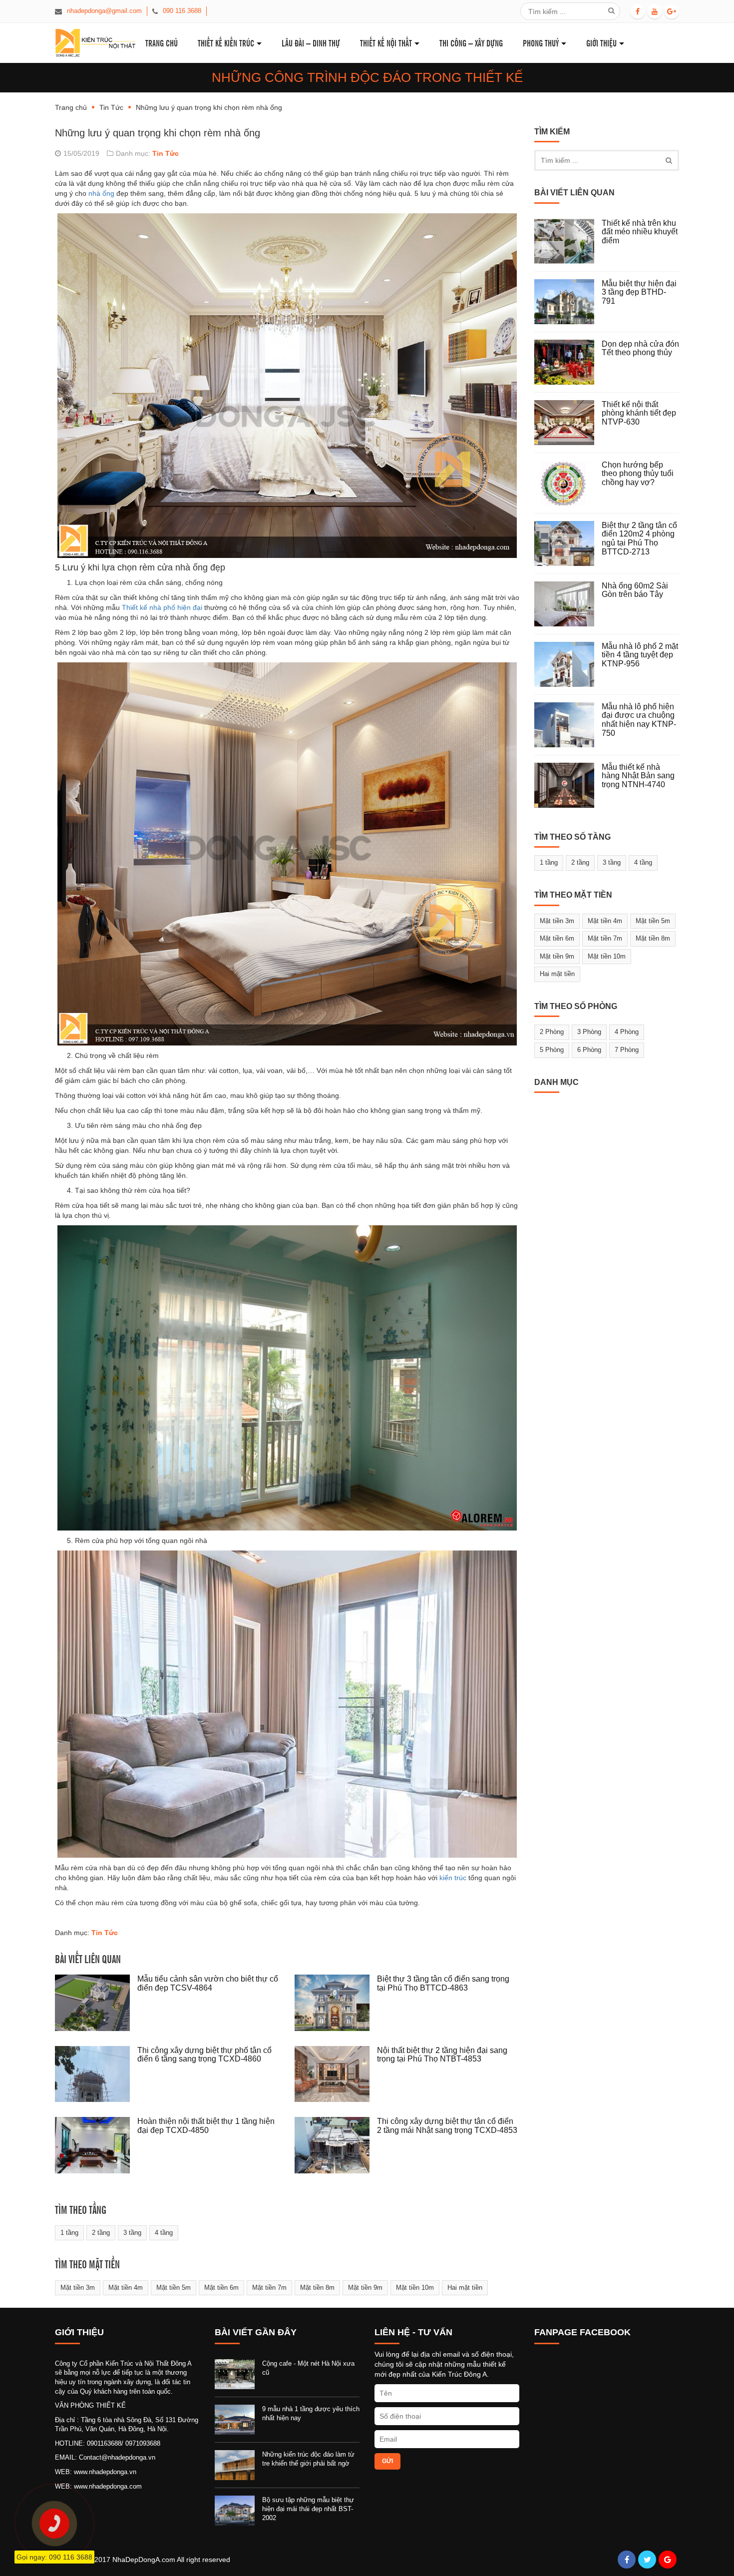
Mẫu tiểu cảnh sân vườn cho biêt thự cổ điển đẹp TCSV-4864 (208, 1983)
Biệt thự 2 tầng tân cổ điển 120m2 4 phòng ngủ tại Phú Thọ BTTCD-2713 (639, 538)
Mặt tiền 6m (221, 2288)
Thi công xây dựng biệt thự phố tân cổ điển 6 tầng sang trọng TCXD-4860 (204, 2055)
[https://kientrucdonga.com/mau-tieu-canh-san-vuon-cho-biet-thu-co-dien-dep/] (96, 2003)
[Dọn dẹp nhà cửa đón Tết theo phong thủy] (568, 362)
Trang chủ (71, 107)
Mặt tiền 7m (269, 2288)
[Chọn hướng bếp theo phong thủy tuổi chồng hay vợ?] (568, 483)
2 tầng (101, 2233)
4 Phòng (627, 1032)
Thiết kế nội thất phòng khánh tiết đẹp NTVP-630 (639, 413)
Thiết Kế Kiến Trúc (226, 43)
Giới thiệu (601, 43)
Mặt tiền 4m (126, 2288)
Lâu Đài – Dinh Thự (311, 43)
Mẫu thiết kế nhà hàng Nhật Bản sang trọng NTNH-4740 (638, 776)
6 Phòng (589, 1050)
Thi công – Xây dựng (471, 43)
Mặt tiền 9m (365, 2288)
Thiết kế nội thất (386, 43)
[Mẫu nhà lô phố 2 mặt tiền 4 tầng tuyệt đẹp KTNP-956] (568, 664)
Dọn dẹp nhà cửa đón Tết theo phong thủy (640, 348)
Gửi (387, 2461)
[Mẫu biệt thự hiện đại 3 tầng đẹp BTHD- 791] (568, 302)
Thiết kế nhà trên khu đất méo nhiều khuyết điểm (640, 232)
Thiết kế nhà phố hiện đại (162, 607)
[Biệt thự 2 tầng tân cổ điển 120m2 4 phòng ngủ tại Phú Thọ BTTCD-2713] (568, 543)
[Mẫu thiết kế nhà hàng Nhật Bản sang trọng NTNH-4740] (568, 785)
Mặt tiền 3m (78, 2288)
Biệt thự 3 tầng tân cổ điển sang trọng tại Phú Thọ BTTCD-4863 (443, 1983)
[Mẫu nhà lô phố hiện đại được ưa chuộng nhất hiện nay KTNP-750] (568, 725)
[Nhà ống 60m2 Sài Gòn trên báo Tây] (568, 604)
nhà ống (101, 193)
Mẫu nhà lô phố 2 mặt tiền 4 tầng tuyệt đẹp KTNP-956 (640, 655)
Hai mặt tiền (465, 2288)
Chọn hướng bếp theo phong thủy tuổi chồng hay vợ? (638, 474)
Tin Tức (111, 107)
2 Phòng (552, 1032)
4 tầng (164, 2233)
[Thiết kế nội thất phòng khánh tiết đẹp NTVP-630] (568, 423)
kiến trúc (453, 1878)
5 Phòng (552, 1050)
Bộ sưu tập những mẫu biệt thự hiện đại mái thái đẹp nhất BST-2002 (308, 2509)
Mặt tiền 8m (317, 2288)
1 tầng (69, 2233)
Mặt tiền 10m (415, 2288)
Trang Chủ (162, 43)
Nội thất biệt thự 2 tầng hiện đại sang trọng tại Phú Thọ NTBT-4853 (442, 2055)
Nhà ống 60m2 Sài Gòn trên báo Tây (635, 590)
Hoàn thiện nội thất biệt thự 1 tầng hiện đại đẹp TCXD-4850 (206, 2126)
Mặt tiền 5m (174, 2288)
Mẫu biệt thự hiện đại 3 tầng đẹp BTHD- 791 (639, 292)
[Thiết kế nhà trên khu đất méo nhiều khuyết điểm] (568, 241)
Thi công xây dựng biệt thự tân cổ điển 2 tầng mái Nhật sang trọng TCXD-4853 (447, 2126)
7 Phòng (627, 1050)
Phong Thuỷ (541, 43)
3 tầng (132, 2233)
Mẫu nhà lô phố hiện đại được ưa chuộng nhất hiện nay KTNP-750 (639, 720)
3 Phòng (589, 1032)
